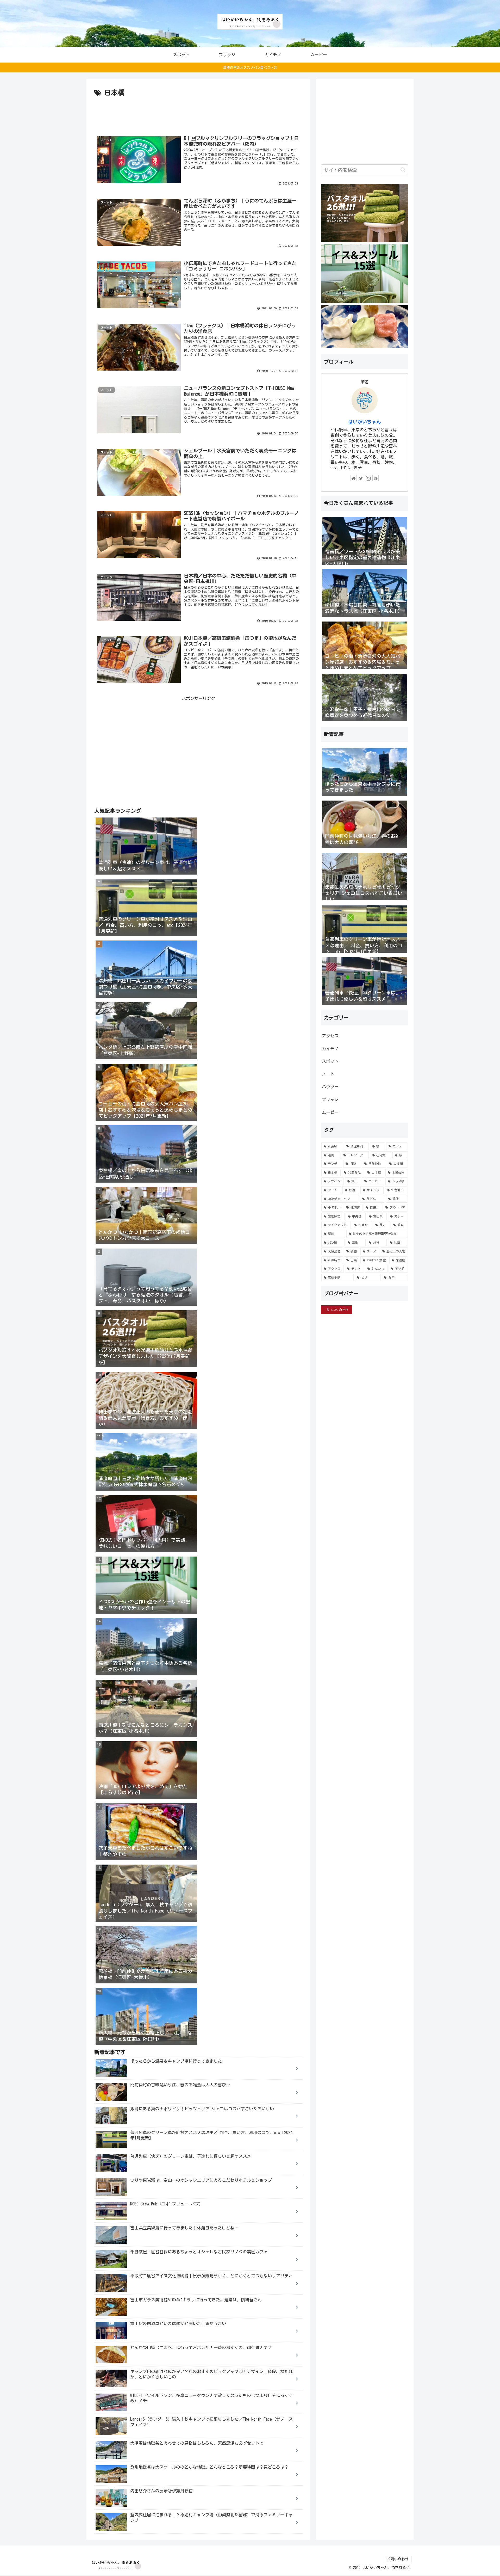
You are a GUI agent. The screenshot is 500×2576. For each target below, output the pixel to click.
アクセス (330, 1036)
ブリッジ (330, 1099)
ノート (328, 1074)
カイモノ (330, 1049)
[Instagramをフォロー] (368, 478)
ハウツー (330, 1087)
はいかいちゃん (365, 422)
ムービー (330, 1112)
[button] (403, 170)
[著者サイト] (354, 478)
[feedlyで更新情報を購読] (376, 478)
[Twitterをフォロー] (361, 478)
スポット (330, 1061)
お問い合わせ (398, 2559)
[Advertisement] (198, 113)
